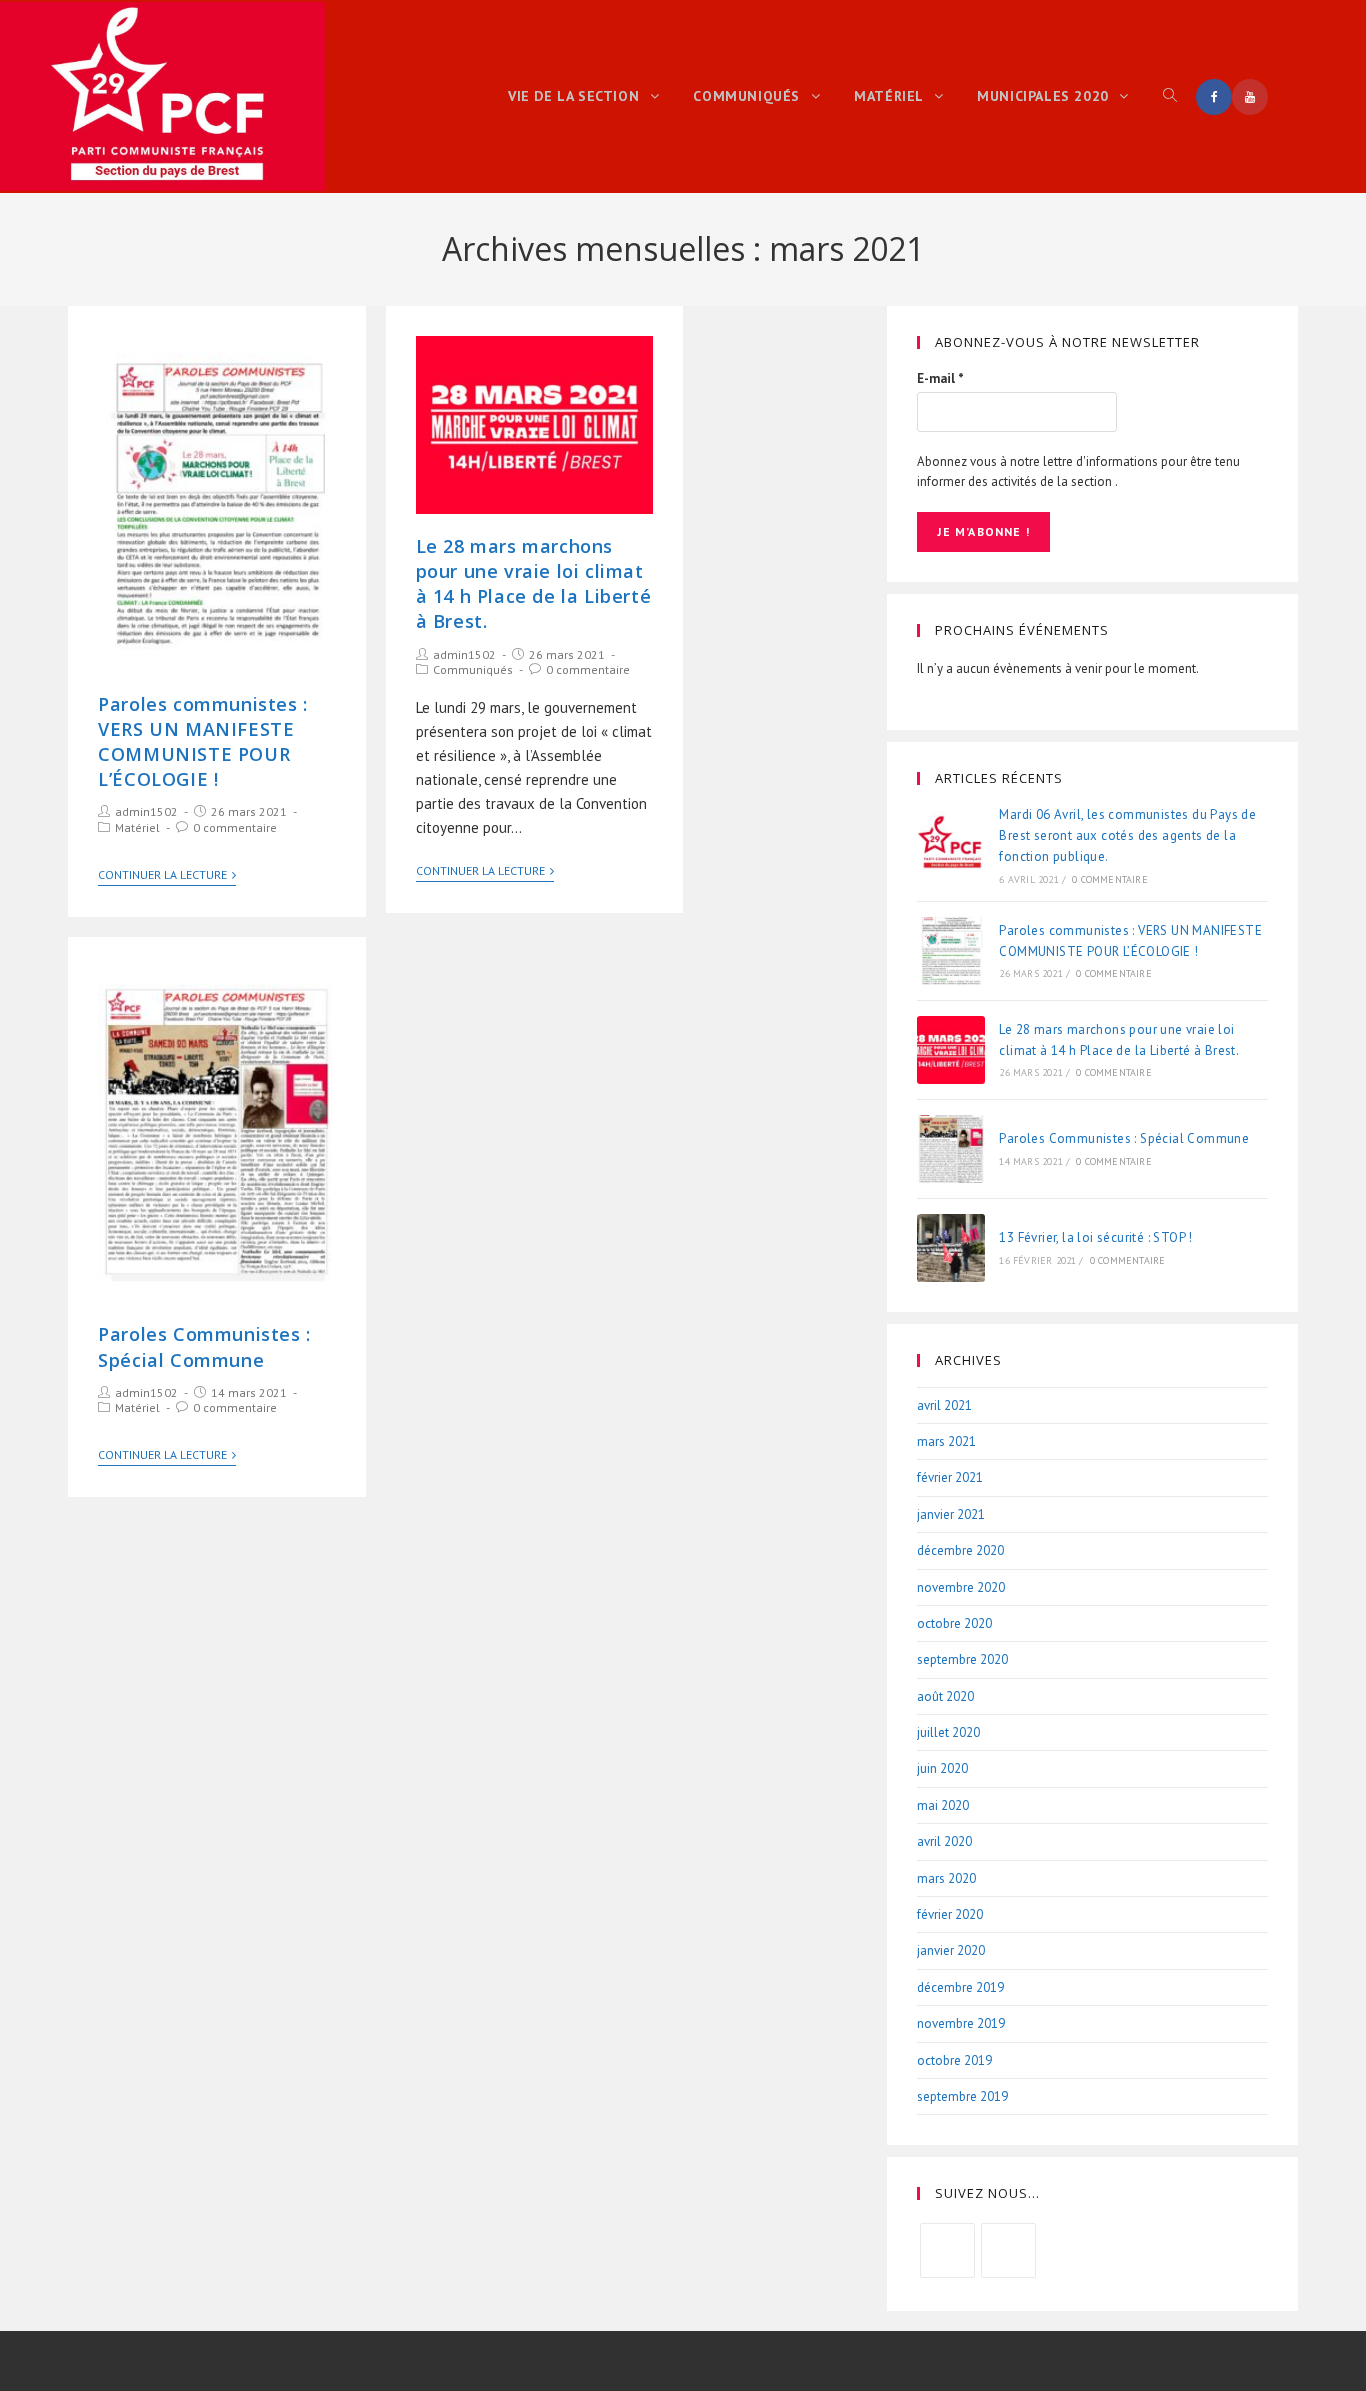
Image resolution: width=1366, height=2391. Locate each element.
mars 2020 (946, 1878)
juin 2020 (942, 1768)
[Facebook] (947, 2250)
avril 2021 (944, 1405)
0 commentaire (235, 827)
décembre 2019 (960, 1987)
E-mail (940, 378)
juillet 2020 (948, 1732)
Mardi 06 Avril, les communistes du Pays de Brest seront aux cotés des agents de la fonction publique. (1127, 835)
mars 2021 (946, 1441)
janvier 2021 (951, 1514)
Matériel (137, 827)
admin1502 (146, 811)
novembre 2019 (961, 2023)
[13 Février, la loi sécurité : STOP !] (951, 1248)
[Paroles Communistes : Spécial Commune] (951, 1149)
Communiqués (473, 669)
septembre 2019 (962, 2096)
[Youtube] (1008, 2250)
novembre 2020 (961, 1587)
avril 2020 (944, 1841)
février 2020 (950, 1914)
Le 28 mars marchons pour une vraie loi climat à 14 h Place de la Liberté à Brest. (534, 584)
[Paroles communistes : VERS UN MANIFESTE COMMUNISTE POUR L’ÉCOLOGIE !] (951, 951)
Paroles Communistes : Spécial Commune (204, 1346)
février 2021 (950, 1477)
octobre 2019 (954, 2060)
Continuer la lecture (162, 875)
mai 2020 (943, 1805)
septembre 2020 (962, 1659)
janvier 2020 (951, 1950)
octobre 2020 (954, 1623)
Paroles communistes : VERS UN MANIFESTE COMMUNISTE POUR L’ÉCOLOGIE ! (203, 742)
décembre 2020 (960, 1550)
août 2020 (945, 1696)
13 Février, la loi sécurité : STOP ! (1095, 1237)
